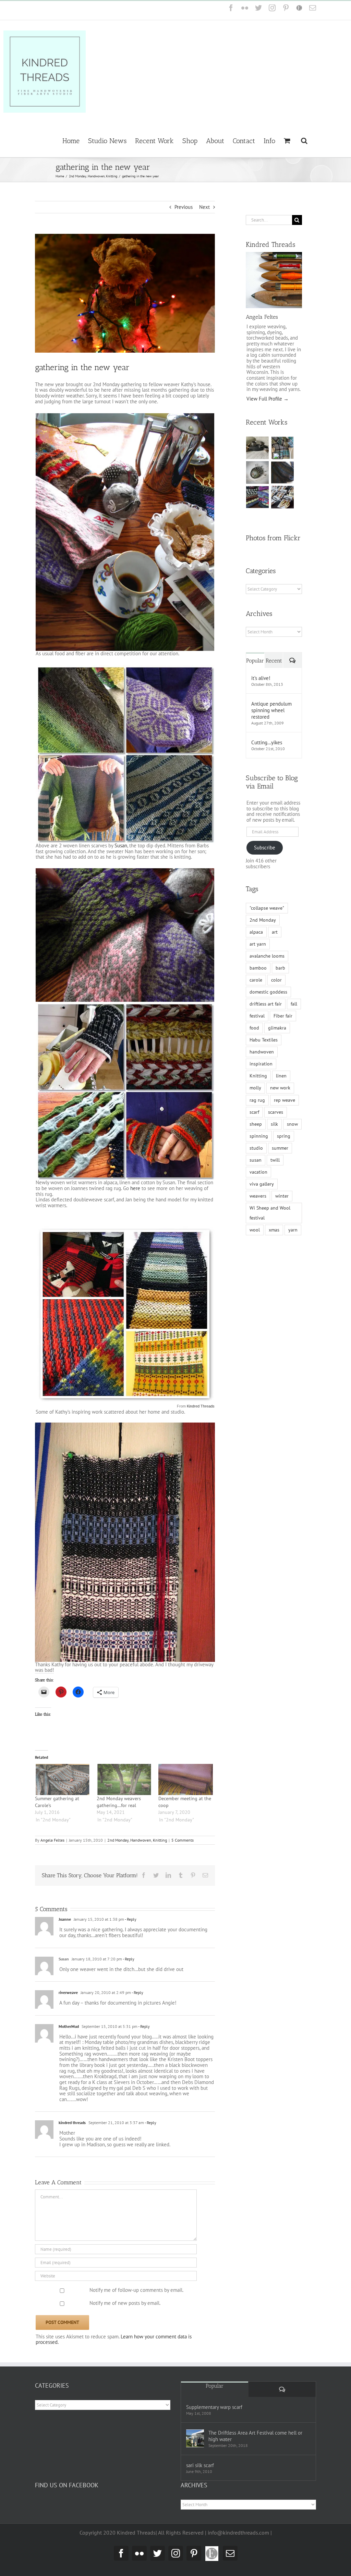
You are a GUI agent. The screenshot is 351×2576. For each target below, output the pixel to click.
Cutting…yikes (267, 742)
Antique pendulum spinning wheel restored (271, 710)
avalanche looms (267, 956)
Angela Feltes (52, 1840)
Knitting (160, 1840)
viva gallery (262, 1184)
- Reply (130, 1919)
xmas (274, 1230)
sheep (256, 1124)
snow (292, 1124)
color (276, 980)
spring (284, 1136)
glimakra (277, 1028)
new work (280, 1088)
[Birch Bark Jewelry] (283, 497)
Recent (274, 661)
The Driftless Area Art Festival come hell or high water (255, 2436)
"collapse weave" (267, 908)
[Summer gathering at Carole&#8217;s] (62, 1779)
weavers (258, 1196)
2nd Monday (118, 1840)
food (254, 1028)
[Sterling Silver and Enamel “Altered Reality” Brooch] (258, 472)
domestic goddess (268, 992)
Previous (184, 207)
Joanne (65, 1919)
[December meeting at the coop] (186, 1779)
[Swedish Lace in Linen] (283, 448)
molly (255, 1088)
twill (275, 1160)
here (135, 1188)
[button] (304, 140)
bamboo (258, 968)
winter (282, 1196)
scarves (276, 1112)
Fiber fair (283, 1016)
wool (255, 1230)
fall (294, 1004)
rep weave (285, 1100)
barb (280, 968)
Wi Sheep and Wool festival (270, 1213)
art (275, 932)
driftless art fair (266, 1004)
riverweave (68, 1992)
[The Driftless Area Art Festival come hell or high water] (195, 2438)
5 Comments (183, 1840)
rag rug (257, 1100)
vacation (258, 1172)
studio (256, 1148)
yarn (293, 1230)
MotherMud (69, 2026)
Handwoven (141, 1840)
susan (256, 1160)
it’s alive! (261, 678)
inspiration (261, 1064)
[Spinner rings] (258, 448)
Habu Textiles (264, 1040)
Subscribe (265, 848)
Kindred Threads (201, 1406)
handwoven (262, 1052)
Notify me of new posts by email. (125, 2303)
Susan (121, 845)
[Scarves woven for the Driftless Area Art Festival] (258, 497)
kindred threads (72, 2123)
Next (204, 207)
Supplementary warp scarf (214, 2407)
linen (281, 1076)
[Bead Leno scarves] (283, 472)
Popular (255, 661)
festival (257, 1016)
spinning (259, 1136)
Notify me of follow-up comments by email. (136, 2290)
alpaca (256, 932)
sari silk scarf (200, 2465)
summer (280, 1148)
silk (274, 1124)
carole (256, 980)
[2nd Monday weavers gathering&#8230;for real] (124, 1779)
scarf (254, 1112)
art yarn (258, 944)
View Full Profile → (268, 399)
